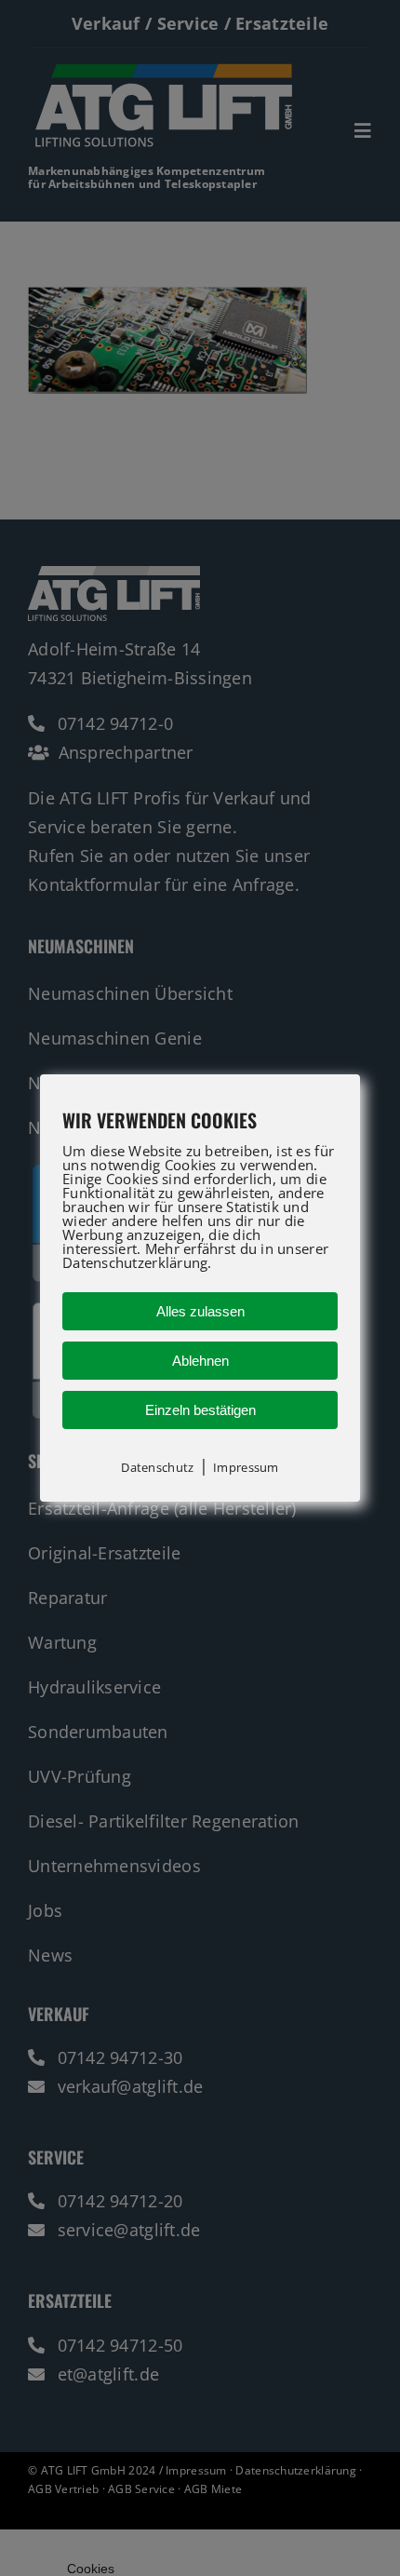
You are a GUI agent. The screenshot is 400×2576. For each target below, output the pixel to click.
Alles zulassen (200, 1311)
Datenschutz (157, 1467)
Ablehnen (200, 1361)
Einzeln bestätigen (200, 1410)
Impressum (246, 1467)
